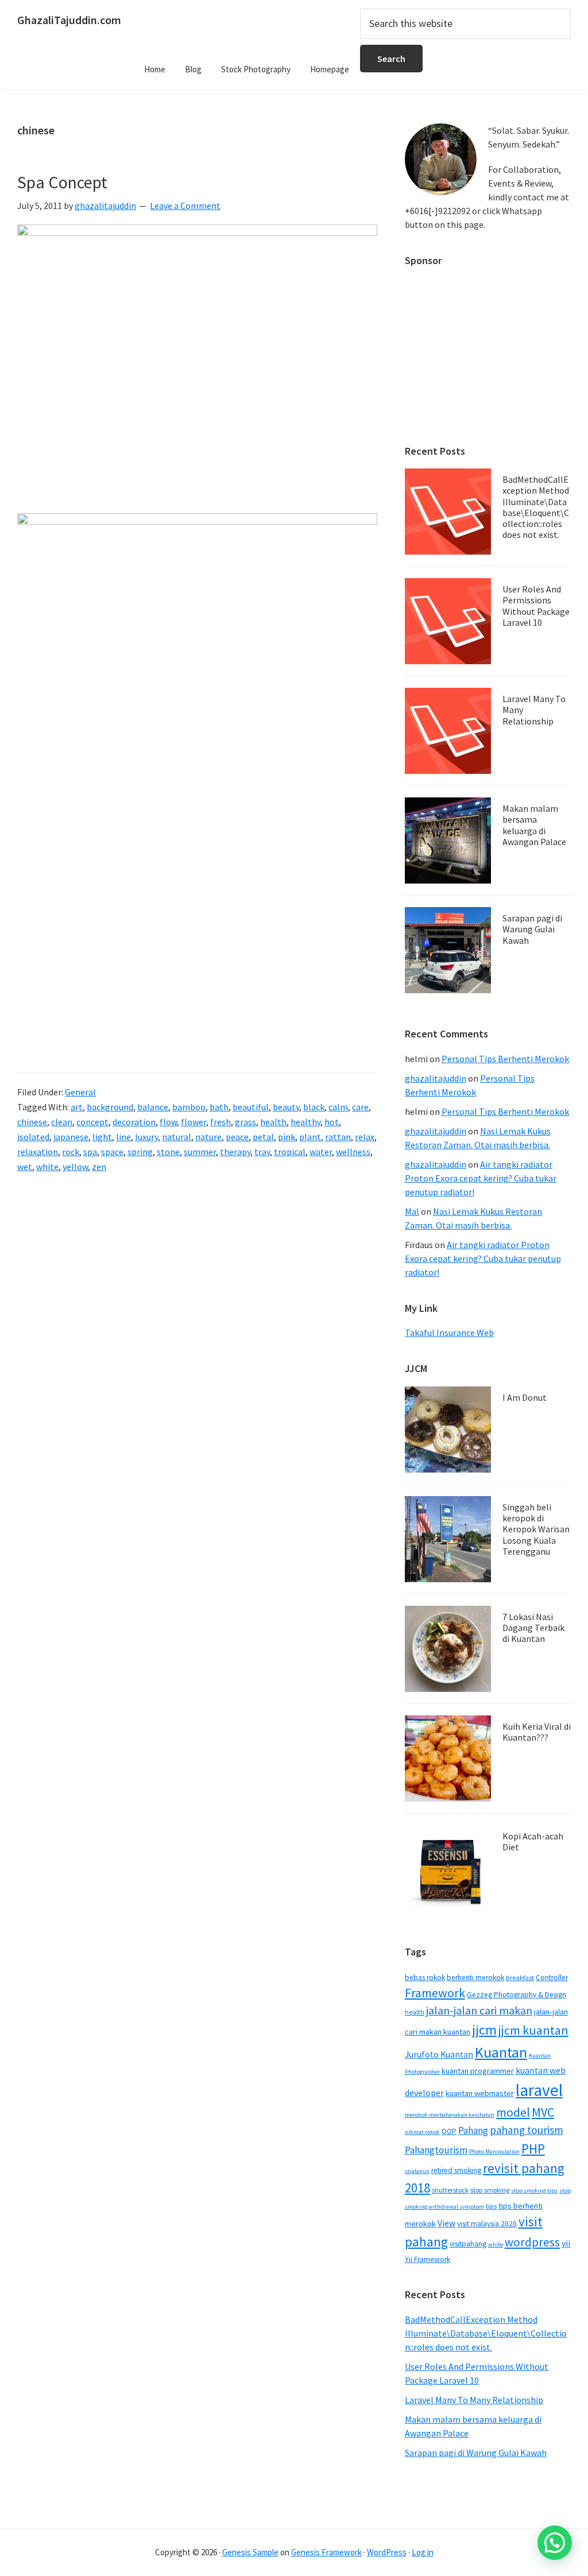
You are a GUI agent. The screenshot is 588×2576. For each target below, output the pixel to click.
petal (263, 1137)
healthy (305, 1122)
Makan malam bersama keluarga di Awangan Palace (534, 825)
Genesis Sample (250, 2552)
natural (177, 1137)
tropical (290, 1152)
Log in (423, 2552)
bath (219, 1107)
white (47, 1167)
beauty (286, 1107)
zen (99, 1167)
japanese (71, 1137)
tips (491, 2206)
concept (92, 1122)
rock (71, 1152)
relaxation (38, 1152)
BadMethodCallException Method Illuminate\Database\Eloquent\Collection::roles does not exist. (536, 507)
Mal (412, 1211)
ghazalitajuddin (436, 1078)
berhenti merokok (475, 1977)
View (446, 2223)
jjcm (484, 2030)
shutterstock (450, 2190)
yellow (75, 1167)
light (102, 1137)
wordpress (532, 2242)
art (77, 1107)
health (273, 1122)
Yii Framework (428, 2259)
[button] (555, 2543)
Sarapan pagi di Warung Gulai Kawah (532, 929)
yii (566, 2243)
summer (200, 1152)
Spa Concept (62, 182)
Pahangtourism (436, 2150)
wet (25, 1167)
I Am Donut (525, 1397)
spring (140, 1152)
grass (245, 1122)
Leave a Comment (185, 206)
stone (168, 1152)
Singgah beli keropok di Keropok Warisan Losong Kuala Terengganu (536, 1529)
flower (194, 1122)
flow (168, 1122)
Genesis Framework (326, 2552)
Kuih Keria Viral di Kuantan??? (537, 1732)
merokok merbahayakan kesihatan (450, 2115)
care (360, 1107)
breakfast (520, 1977)
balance (153, 1107)
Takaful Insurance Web (449, 1332)
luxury (146, 1137)
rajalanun (417, 2171)
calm (338, 1107)
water (321, 1152)
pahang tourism (527, 2130)
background (110, 1107)
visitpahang (468, 2244)
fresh (220, 1122)
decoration (134, 1122)
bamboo (189, 1107)
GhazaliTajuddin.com (69, 20)
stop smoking (490, 2190)
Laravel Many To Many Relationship (474, 2400)
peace (237, 1137)
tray (262, 1152)
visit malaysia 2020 (487, 2224)
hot (332, 1122)
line (123, 1137)
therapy (235, 1152)
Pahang (473, 2130)
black (314, 1107)
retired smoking (456, 2170)
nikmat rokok (422, 2132)
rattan (338, 1137)
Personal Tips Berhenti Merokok (505, 1059)
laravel (539, 2090)
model (513, 2112)
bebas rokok (425, 1977)
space (112, 1152)
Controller (552, 1977)
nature (208, 1137)
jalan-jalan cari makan (479, 2011)
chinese (32, 1122)
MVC (543, 2112)
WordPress (387, 2552)
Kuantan (501, 2052)
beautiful (251, 1107)
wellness (353, 1152)
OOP (449, 2131)
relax (365, 1137)
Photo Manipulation (494, 2151)
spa (90, 1152)
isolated (33, 1137)
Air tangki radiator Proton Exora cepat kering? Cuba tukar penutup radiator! (481, 1178)
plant (310, 1137)
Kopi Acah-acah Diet (533, 1841)
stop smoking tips (534, 2190)
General (80, 1092)
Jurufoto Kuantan (439, 2054)
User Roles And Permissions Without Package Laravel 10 (536, 606)
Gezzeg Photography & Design (517, 1995)
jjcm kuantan (533, 2030)
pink (287, 1137)
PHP (533, 2149)
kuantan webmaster (480, 2093)
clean (62, 1122)
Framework (435, 1993)
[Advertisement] (488, 350)
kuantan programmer (478, 2071)
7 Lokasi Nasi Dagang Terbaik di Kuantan (533, 1628)
